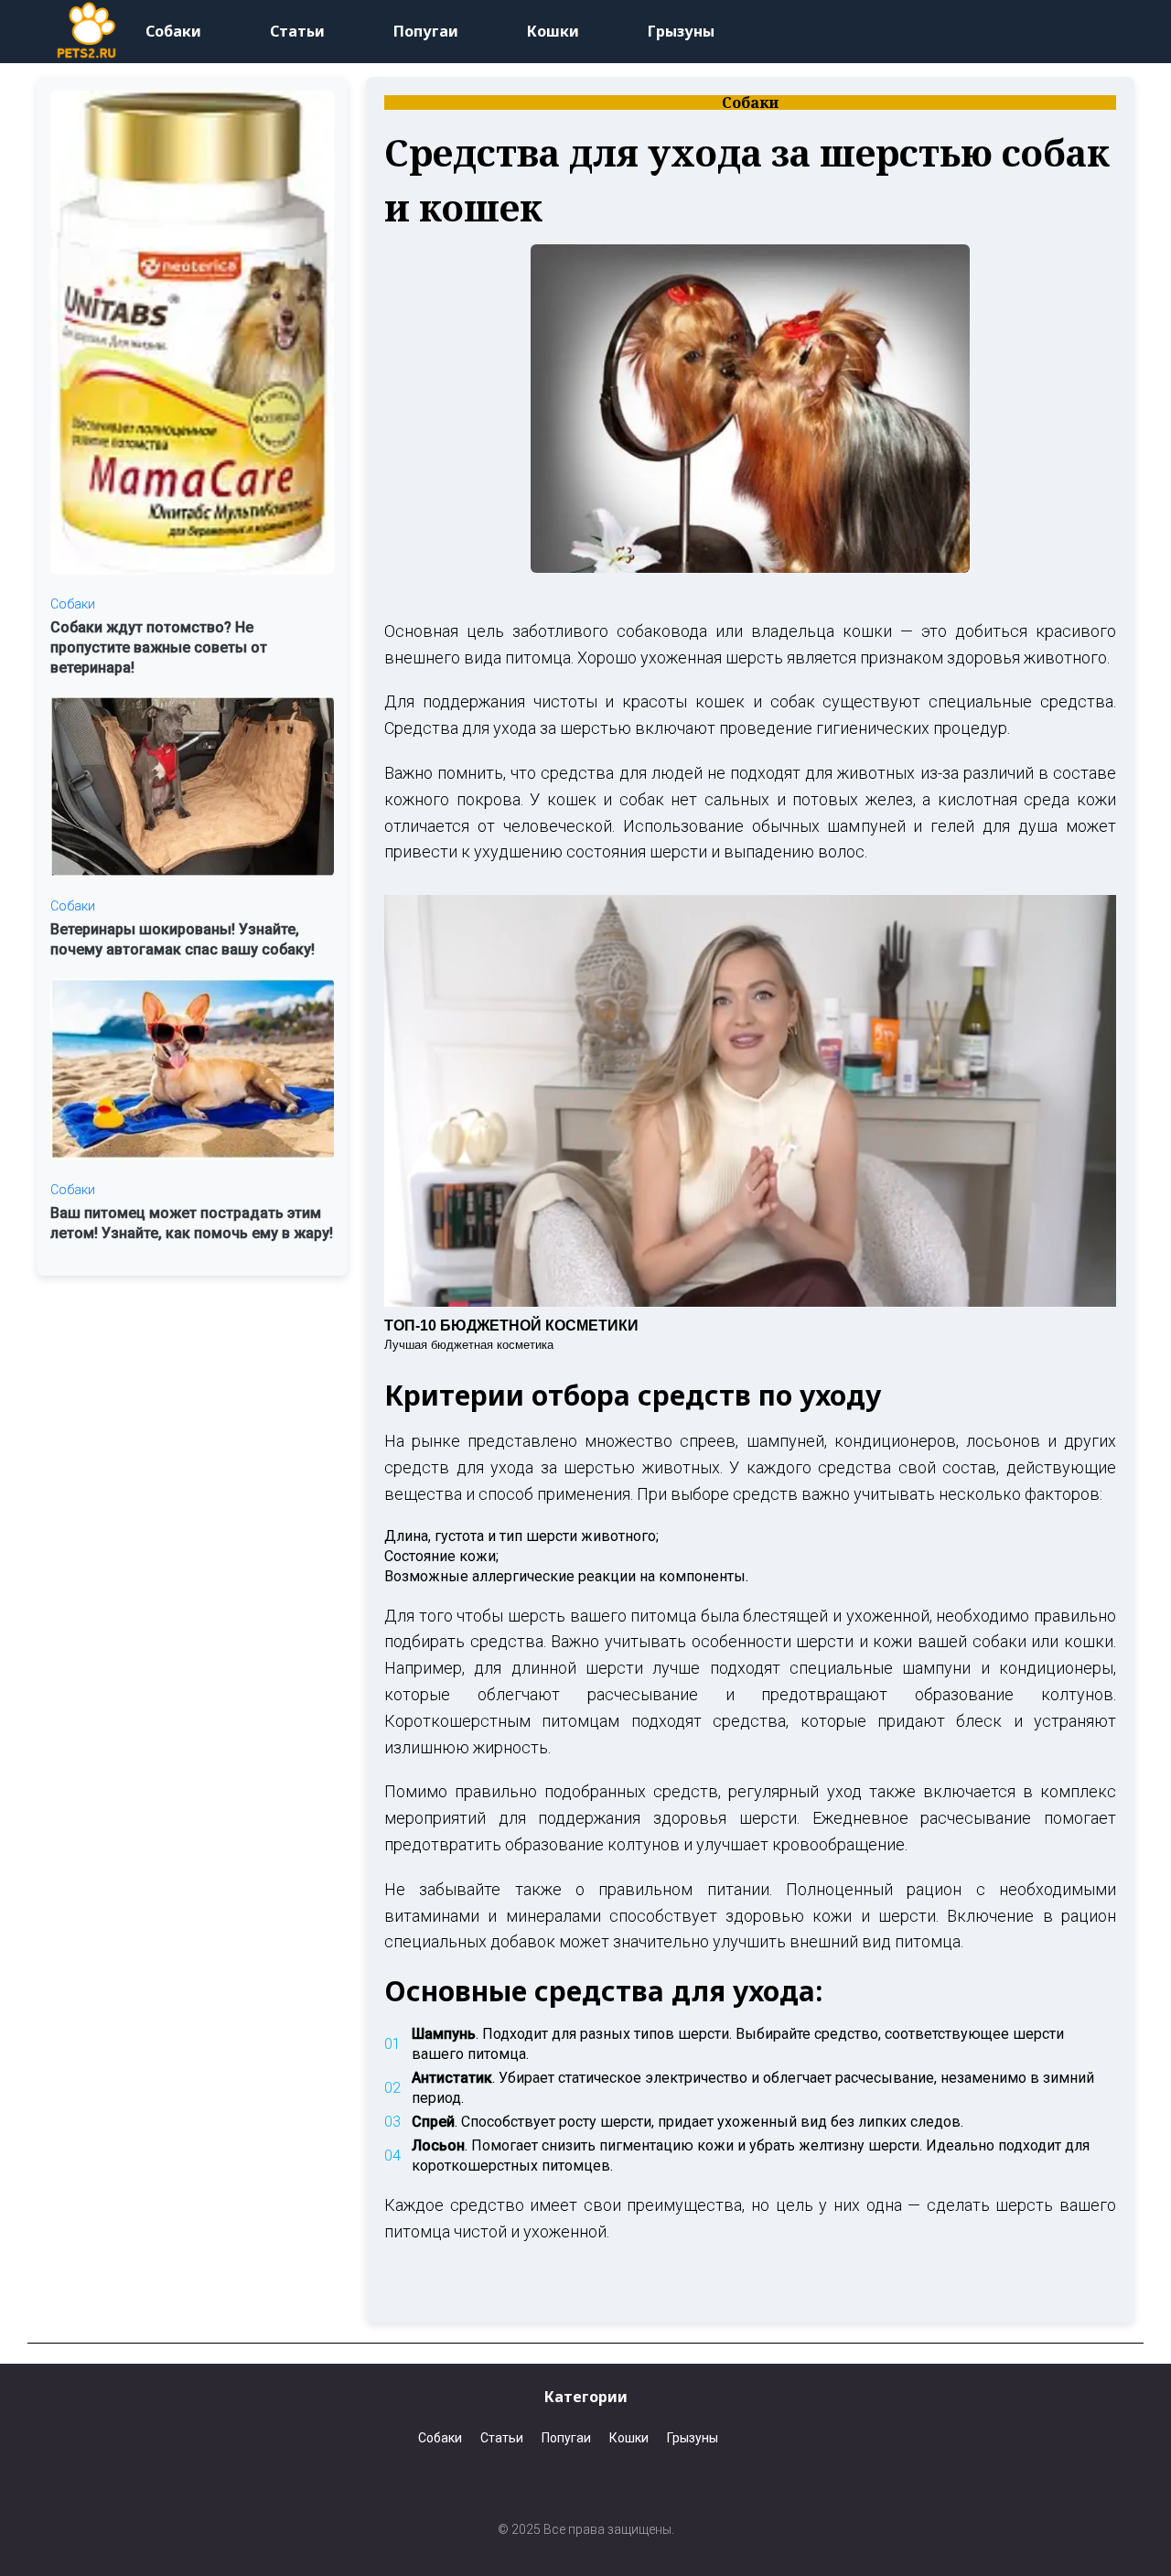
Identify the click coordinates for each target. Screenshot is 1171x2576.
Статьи (297, 31)
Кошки (553, 31)
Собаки (173, 31)
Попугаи (426, 31)
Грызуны (681, 31)
